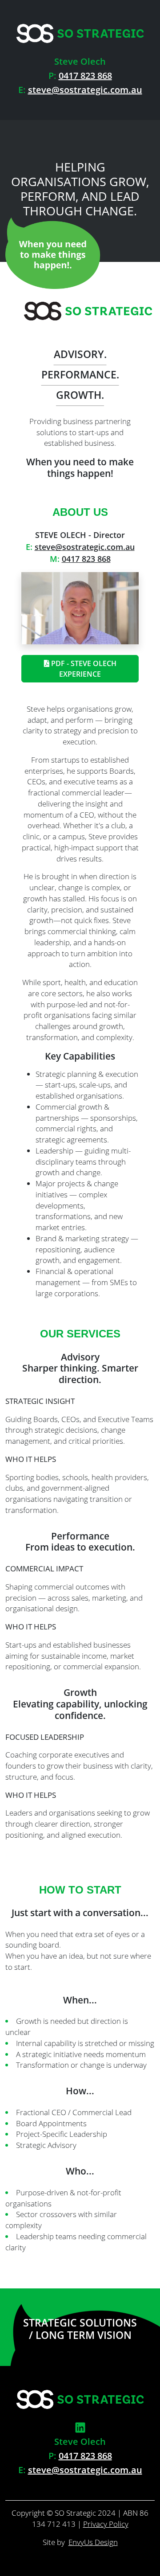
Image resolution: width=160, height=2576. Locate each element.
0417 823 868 (85, 76)
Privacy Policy (106, 2524)
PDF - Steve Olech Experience (83, 669)
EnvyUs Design (93, 2542)
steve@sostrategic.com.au (85, 90)
